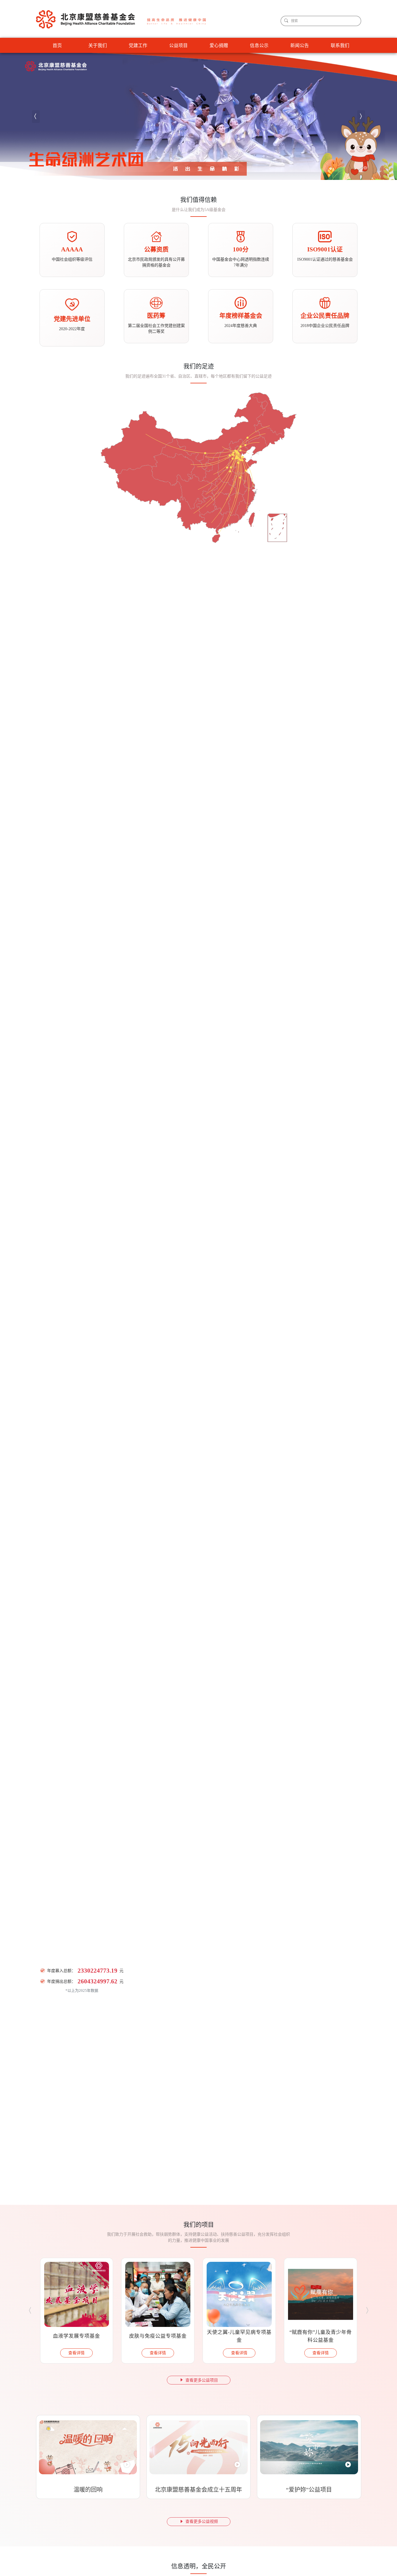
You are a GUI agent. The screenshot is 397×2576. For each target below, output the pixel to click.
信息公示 (259, 45)
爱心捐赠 (219, 45)
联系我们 (340, 45)
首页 (57, 45)
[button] (36, 117)
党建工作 (138, 45)
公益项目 (178, 45)
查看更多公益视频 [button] (202, 2522)
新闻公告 (300, 45)
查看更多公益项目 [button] (202, 2380)
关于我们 (98, 45)
